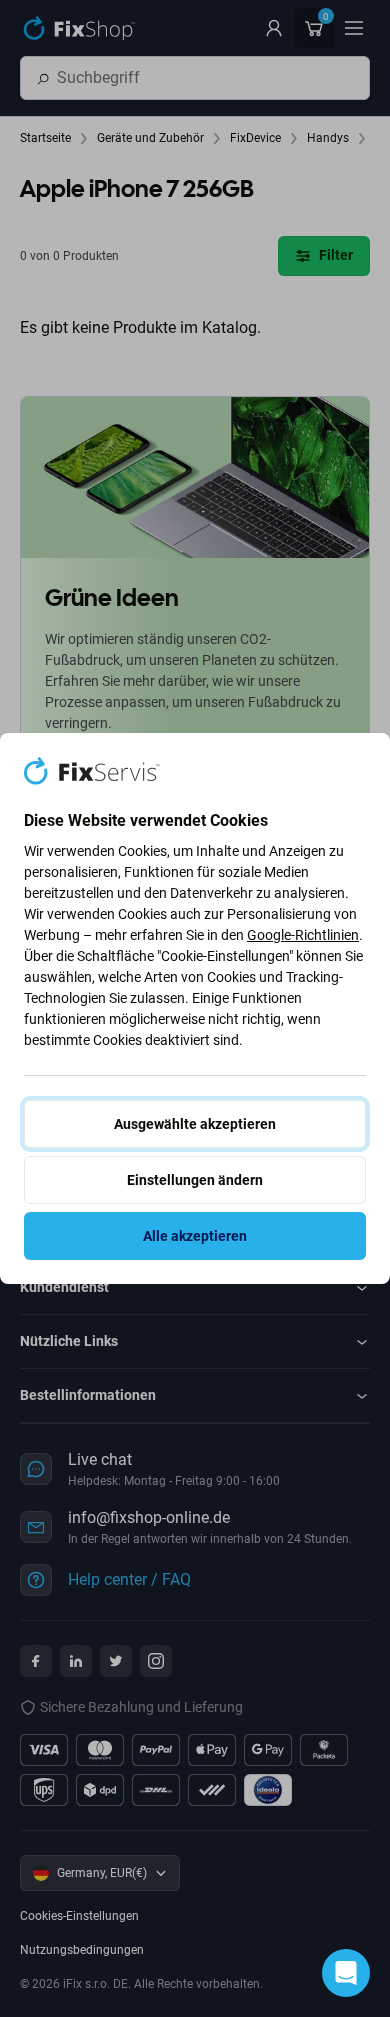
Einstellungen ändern (195, 1180)
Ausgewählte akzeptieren (195, 1124)
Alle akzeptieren (195, 1236)
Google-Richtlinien (303, 935)
